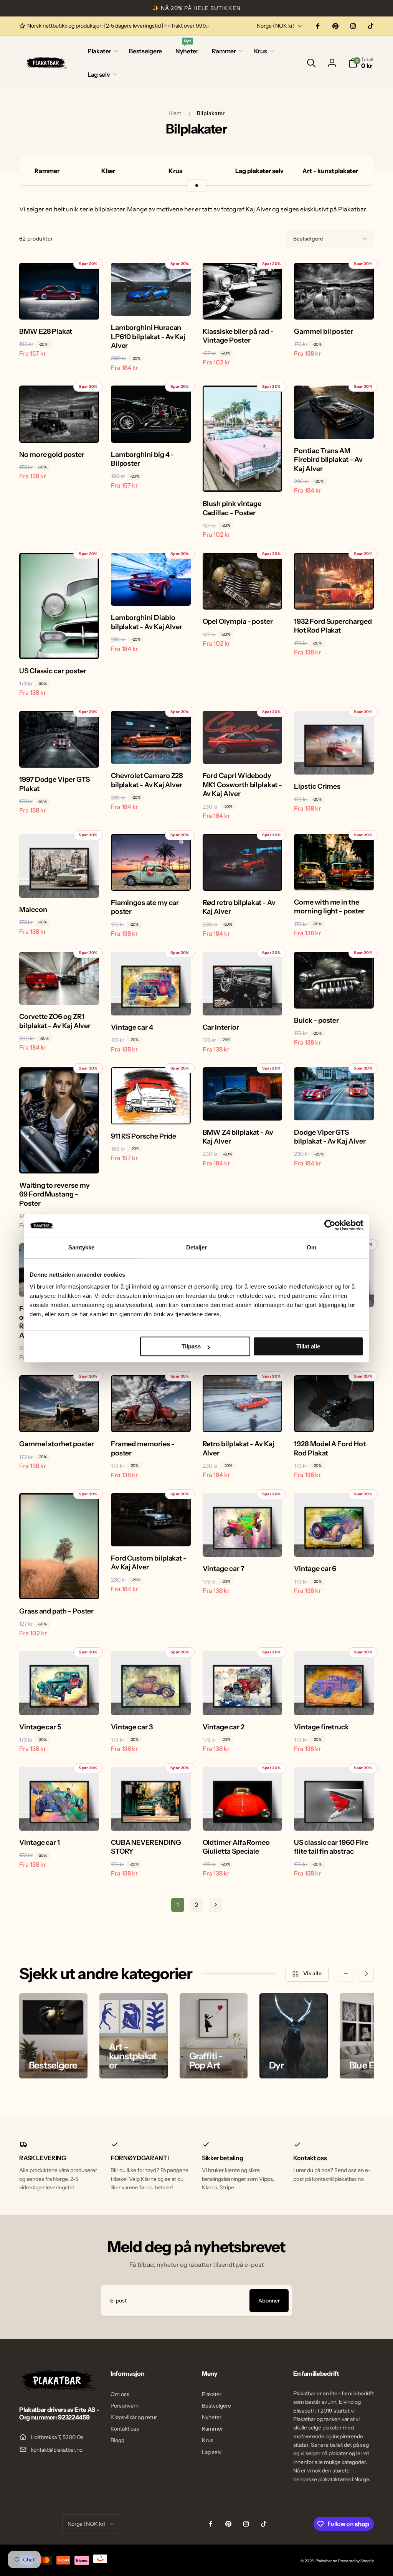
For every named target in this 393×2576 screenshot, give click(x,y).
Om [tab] (311, 1247)
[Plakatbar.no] (58, 2389)
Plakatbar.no (326, 2561)
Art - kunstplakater (330, 171)
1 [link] (178, 1905)
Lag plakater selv (259, 171)
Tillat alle (308, 1346)
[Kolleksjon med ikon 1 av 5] (196, 185)
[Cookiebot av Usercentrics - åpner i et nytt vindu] (330, 1225)
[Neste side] (215, 1905)
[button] (102, 51)
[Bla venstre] (346, 1974)
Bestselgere (308, 239)
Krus (175, 171)
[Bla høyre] (366, 1974)
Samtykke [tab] (82, 1247)
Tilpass (191, 1346)
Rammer (47, 171)
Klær (108, 171)
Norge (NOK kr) (276, 26)
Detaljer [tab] (197, 1247)
